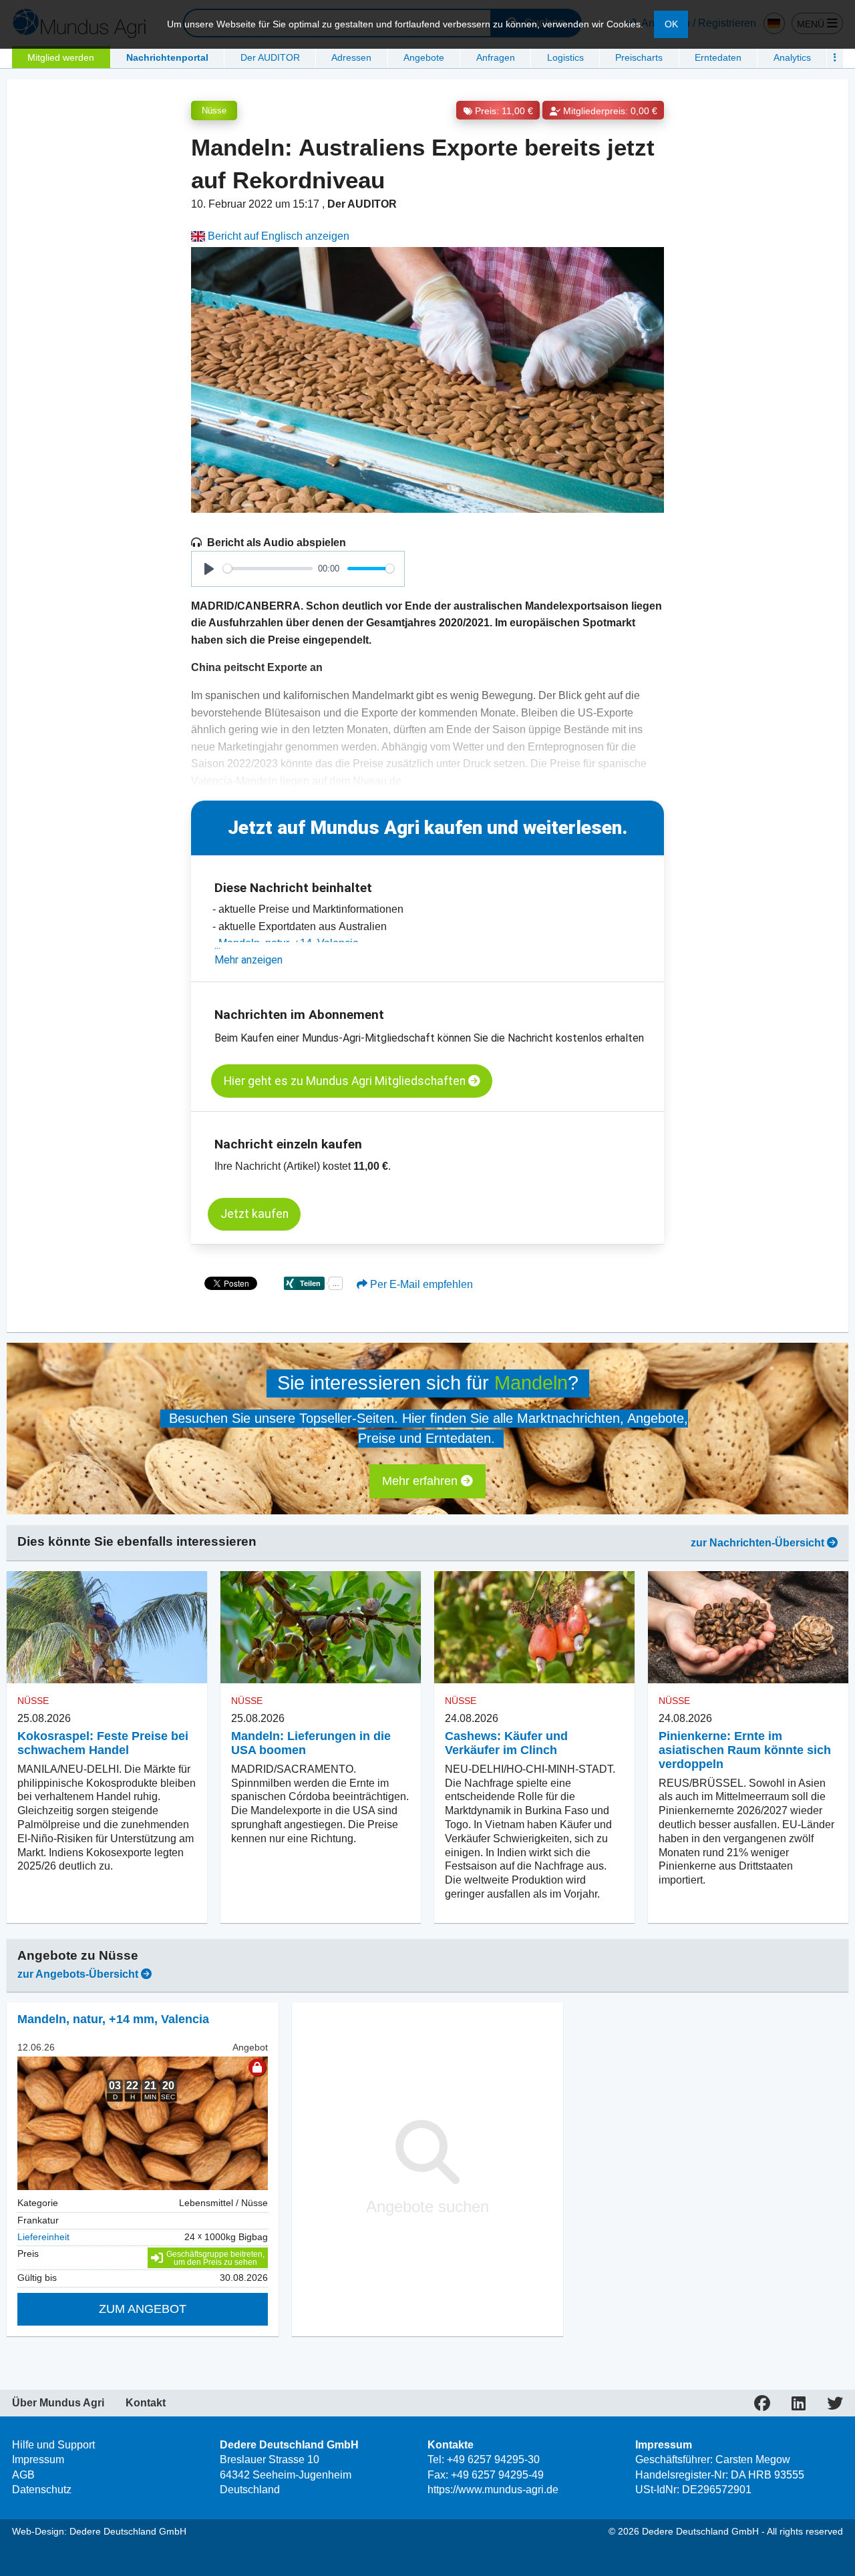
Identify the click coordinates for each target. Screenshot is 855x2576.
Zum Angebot (143, 2309)
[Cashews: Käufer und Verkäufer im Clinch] (534, 1628)
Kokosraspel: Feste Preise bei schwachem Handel (103, 1743)
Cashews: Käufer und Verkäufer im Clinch (506, 1743)
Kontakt (146, 2403)
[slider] (268, 569)
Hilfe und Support (53, 2445)
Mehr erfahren (421, 1481)
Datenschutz (42, 2490)
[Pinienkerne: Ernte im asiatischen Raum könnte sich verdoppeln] (748, 1628)
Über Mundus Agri (58, 2403)
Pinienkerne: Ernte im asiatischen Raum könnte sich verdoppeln (745, 1750)
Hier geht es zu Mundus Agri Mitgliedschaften (346, 1081)
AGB (23, 2475)
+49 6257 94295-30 (493, 2459)
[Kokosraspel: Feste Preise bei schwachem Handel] (107, 1628)
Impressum (38, 2459)
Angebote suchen (427, 2206)
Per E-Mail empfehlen (420, 1284)
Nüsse (214, 111)
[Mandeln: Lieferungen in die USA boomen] (321, 1628)
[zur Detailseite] (143, 2123)
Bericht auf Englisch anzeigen (277, 236)
